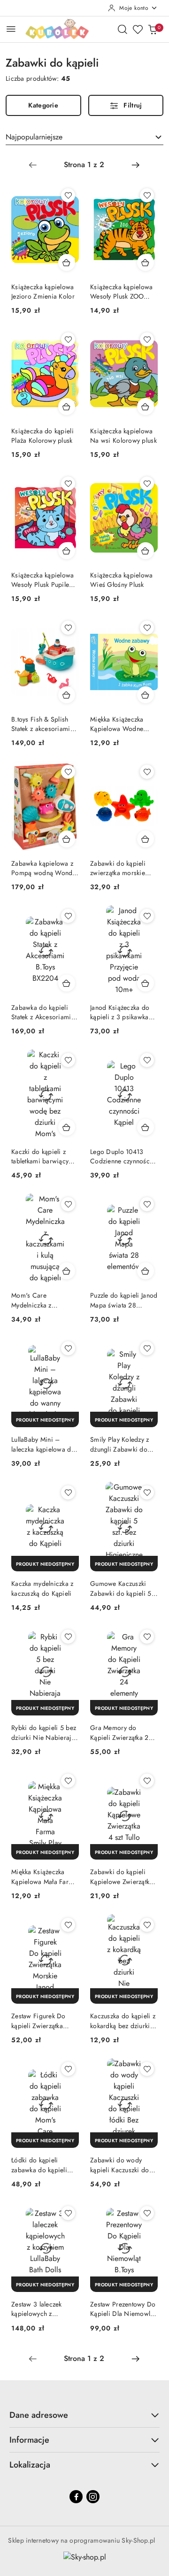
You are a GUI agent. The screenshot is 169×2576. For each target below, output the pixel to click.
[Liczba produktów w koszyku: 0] (153, 29)
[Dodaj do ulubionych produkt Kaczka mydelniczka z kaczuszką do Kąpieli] (68, 1492)
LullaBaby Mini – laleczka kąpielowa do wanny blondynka (43, 1444)
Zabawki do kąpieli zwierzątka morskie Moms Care (118, 868)
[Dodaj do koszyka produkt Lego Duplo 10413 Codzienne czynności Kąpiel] (146, 1127)
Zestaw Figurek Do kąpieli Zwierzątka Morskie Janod (38, 2021)
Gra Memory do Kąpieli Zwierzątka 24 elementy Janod (121, 1732)
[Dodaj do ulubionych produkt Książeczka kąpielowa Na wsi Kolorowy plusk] (147, 339)
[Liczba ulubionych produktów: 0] (138, 29)
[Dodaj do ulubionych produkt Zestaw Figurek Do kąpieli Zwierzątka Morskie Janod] (68, 1925)
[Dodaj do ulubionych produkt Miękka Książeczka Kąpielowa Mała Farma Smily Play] (68, 1781)
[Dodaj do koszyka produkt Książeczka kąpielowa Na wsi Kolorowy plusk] (146, 407)
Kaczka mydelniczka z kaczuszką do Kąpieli (42, 1588)
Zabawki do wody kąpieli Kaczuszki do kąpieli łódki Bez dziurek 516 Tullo (120, 2165)
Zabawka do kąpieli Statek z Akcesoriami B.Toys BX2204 (41, 1012)
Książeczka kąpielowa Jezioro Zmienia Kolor (43, 292)
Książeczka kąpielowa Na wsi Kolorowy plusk (123, 436)
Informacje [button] (29, 2440)
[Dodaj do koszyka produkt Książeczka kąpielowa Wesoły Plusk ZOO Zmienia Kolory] (146, 262)
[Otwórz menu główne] (11, 29)
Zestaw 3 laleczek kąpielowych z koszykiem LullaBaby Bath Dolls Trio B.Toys (43, 2309)
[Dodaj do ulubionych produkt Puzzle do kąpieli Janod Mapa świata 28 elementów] (147, 1204)
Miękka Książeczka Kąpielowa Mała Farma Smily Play (44, 1876)
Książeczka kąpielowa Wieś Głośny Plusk (122, 580)
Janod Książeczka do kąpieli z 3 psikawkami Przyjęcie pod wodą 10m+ (123, 1012)
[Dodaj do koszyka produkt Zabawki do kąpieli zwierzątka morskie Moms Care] (146, 839)
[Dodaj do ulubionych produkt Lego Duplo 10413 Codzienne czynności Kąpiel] (147, 1060)
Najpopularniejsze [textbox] (34, 137)
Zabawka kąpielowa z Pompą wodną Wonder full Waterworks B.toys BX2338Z (45, 868)
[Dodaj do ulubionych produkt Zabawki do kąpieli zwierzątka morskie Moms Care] (147, 772)
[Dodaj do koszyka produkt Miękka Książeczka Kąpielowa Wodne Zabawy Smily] (146, 695)
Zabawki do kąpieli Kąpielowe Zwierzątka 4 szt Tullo (122, 1876)
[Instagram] (93, 2497)
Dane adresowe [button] (39, 2415)
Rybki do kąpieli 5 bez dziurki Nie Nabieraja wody (44, 1732)
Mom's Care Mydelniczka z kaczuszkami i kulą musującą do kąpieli (40, 1300)
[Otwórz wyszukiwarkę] (123, 29)
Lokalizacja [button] (30, 2465)
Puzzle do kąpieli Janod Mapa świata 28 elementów (124, 1300)
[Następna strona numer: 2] (136, 165)
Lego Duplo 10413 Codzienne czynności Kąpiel (121, 1156)
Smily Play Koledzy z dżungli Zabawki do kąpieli (120, 1444)
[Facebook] (76, 2497)
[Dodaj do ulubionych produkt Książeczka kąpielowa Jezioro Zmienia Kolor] (68, 195)
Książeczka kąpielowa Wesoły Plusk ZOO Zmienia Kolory (122, 292)
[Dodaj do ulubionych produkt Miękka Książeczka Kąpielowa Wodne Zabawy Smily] (147, 628)
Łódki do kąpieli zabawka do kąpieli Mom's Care (39, 2165)
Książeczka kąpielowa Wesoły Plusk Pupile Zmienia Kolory (43, 580)
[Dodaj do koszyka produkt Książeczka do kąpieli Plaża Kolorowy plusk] (67, 407)
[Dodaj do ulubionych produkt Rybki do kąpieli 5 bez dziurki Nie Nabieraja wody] (68, 1637)
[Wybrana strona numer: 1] (84, 165)
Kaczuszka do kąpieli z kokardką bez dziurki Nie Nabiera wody (123, 2021)
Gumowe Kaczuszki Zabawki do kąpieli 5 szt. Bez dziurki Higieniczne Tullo (121, 1588)
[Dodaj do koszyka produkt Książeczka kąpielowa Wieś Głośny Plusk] (146, 551)
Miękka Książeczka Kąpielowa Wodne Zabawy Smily (117, 724)
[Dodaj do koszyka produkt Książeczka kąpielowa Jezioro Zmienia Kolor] (67, 262)
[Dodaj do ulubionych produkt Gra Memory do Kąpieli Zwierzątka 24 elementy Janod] (147, 1637)
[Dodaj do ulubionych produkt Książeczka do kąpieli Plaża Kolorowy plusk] (68, 339)
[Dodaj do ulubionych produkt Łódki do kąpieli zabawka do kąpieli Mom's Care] (68, 2069)
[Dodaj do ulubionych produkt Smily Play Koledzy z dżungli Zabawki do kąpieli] (147, 1348)
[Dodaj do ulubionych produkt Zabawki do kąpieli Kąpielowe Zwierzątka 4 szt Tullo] (147, 1781)
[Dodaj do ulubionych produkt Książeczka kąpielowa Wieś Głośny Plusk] (147, 484)
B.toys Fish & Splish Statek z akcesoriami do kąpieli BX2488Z (41, 724)
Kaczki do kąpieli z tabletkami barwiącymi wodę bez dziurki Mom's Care (44, 1156)
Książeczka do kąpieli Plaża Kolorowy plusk (42, 436)
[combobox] (84, 137)
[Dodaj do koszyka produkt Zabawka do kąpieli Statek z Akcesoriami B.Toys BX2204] (67, 983)
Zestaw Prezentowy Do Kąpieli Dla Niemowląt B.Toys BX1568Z (123, 2309)
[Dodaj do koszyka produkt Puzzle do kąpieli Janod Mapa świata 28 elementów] (146, 1271)
